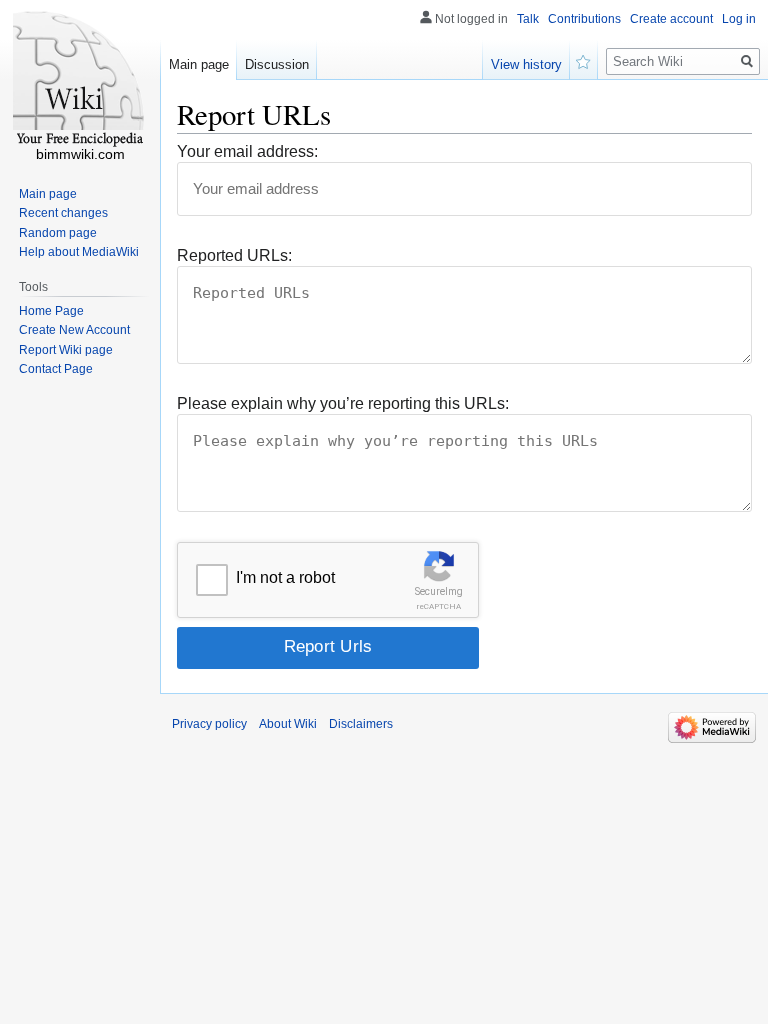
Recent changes (63, 213)
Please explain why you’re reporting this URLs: (343, 403)
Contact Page (56, 369)
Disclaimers (361, 724)
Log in (739, 19)
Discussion (277, 64)
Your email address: (247, 151)
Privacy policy (209, 724)
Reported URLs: (234, 255)
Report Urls (328, 646)
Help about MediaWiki (79, 252)
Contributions (584, 19)
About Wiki (288, 724)
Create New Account (74, 330)
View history (526, 64)
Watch (584, 60)
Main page (199, 64)
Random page (58, 233)
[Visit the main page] (80, 80)
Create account (671, 19)
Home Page (51, 311)
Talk (528, 19)
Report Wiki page (66, 350)
